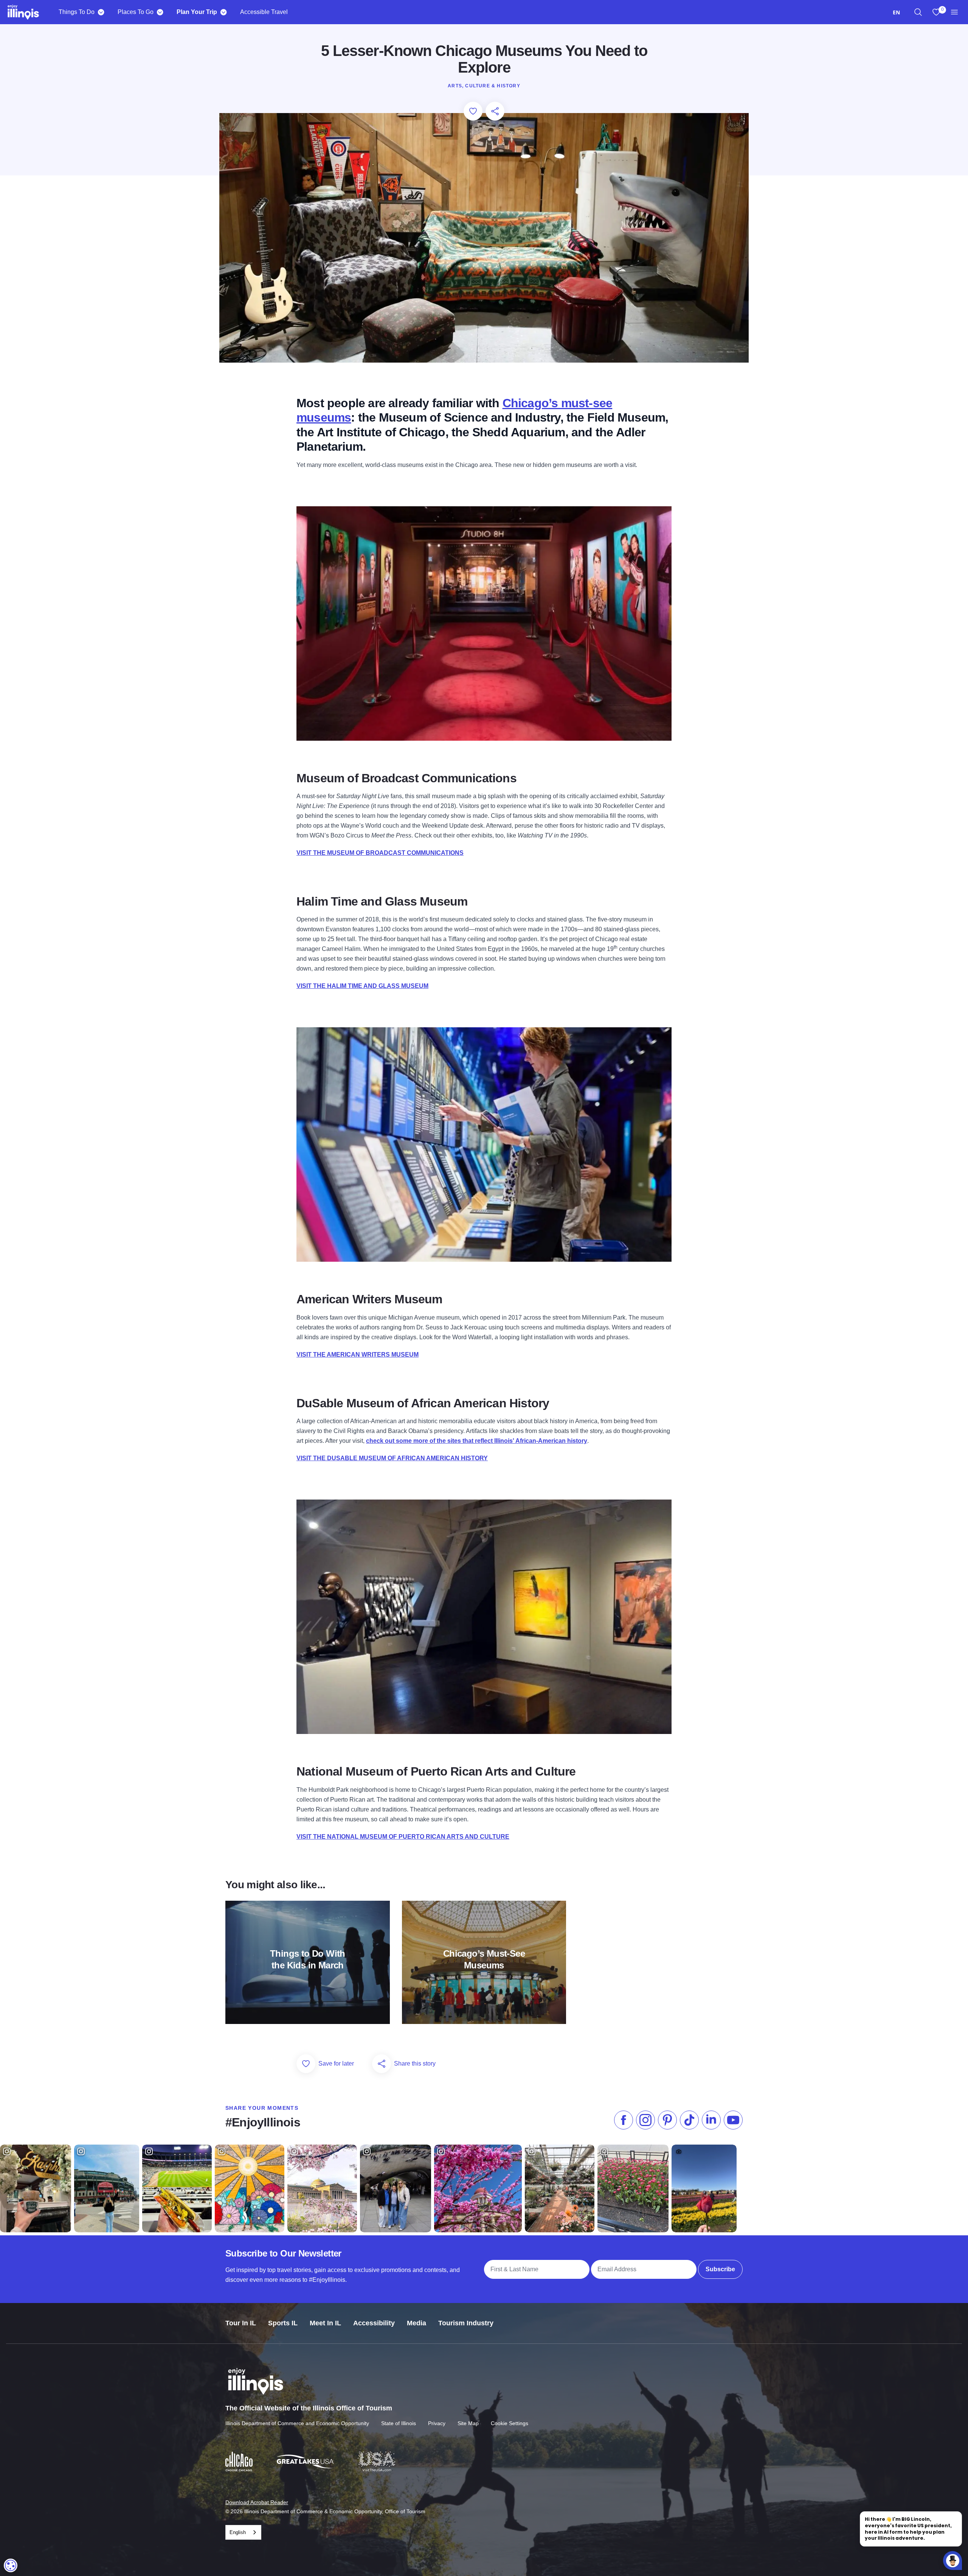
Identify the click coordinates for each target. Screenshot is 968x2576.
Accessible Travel (264, 12)
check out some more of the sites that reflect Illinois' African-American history (477, 1441)
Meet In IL (325, 2323)
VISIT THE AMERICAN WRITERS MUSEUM (358, 1355)
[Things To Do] (101, 12)
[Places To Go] (160, 12)
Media (417, 2323)
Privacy (437, 2423)
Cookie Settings (510, 2423)
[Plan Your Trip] (223, 12)
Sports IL (283, 2323)
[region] (918, 12)
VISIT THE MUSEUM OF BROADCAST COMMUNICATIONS (380, 853)
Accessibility (374, 2323)
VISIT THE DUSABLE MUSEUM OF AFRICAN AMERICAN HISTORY (392, 1458)
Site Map (468, 2423)
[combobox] (896, 12)
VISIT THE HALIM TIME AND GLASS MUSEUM (362, 986)
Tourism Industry (466, 2323)
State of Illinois (399, 2423)
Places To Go (136, 12)
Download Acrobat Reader (257, 2502)
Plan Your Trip (197, 12)
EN (896, 12)
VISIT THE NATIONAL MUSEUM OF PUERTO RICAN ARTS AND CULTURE (403, 1837)
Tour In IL (241, 2323)
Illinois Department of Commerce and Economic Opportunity (297, 2423)
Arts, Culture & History (484, 86)
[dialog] (11, 2565)
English (238, 2532)
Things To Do (77, 12)
